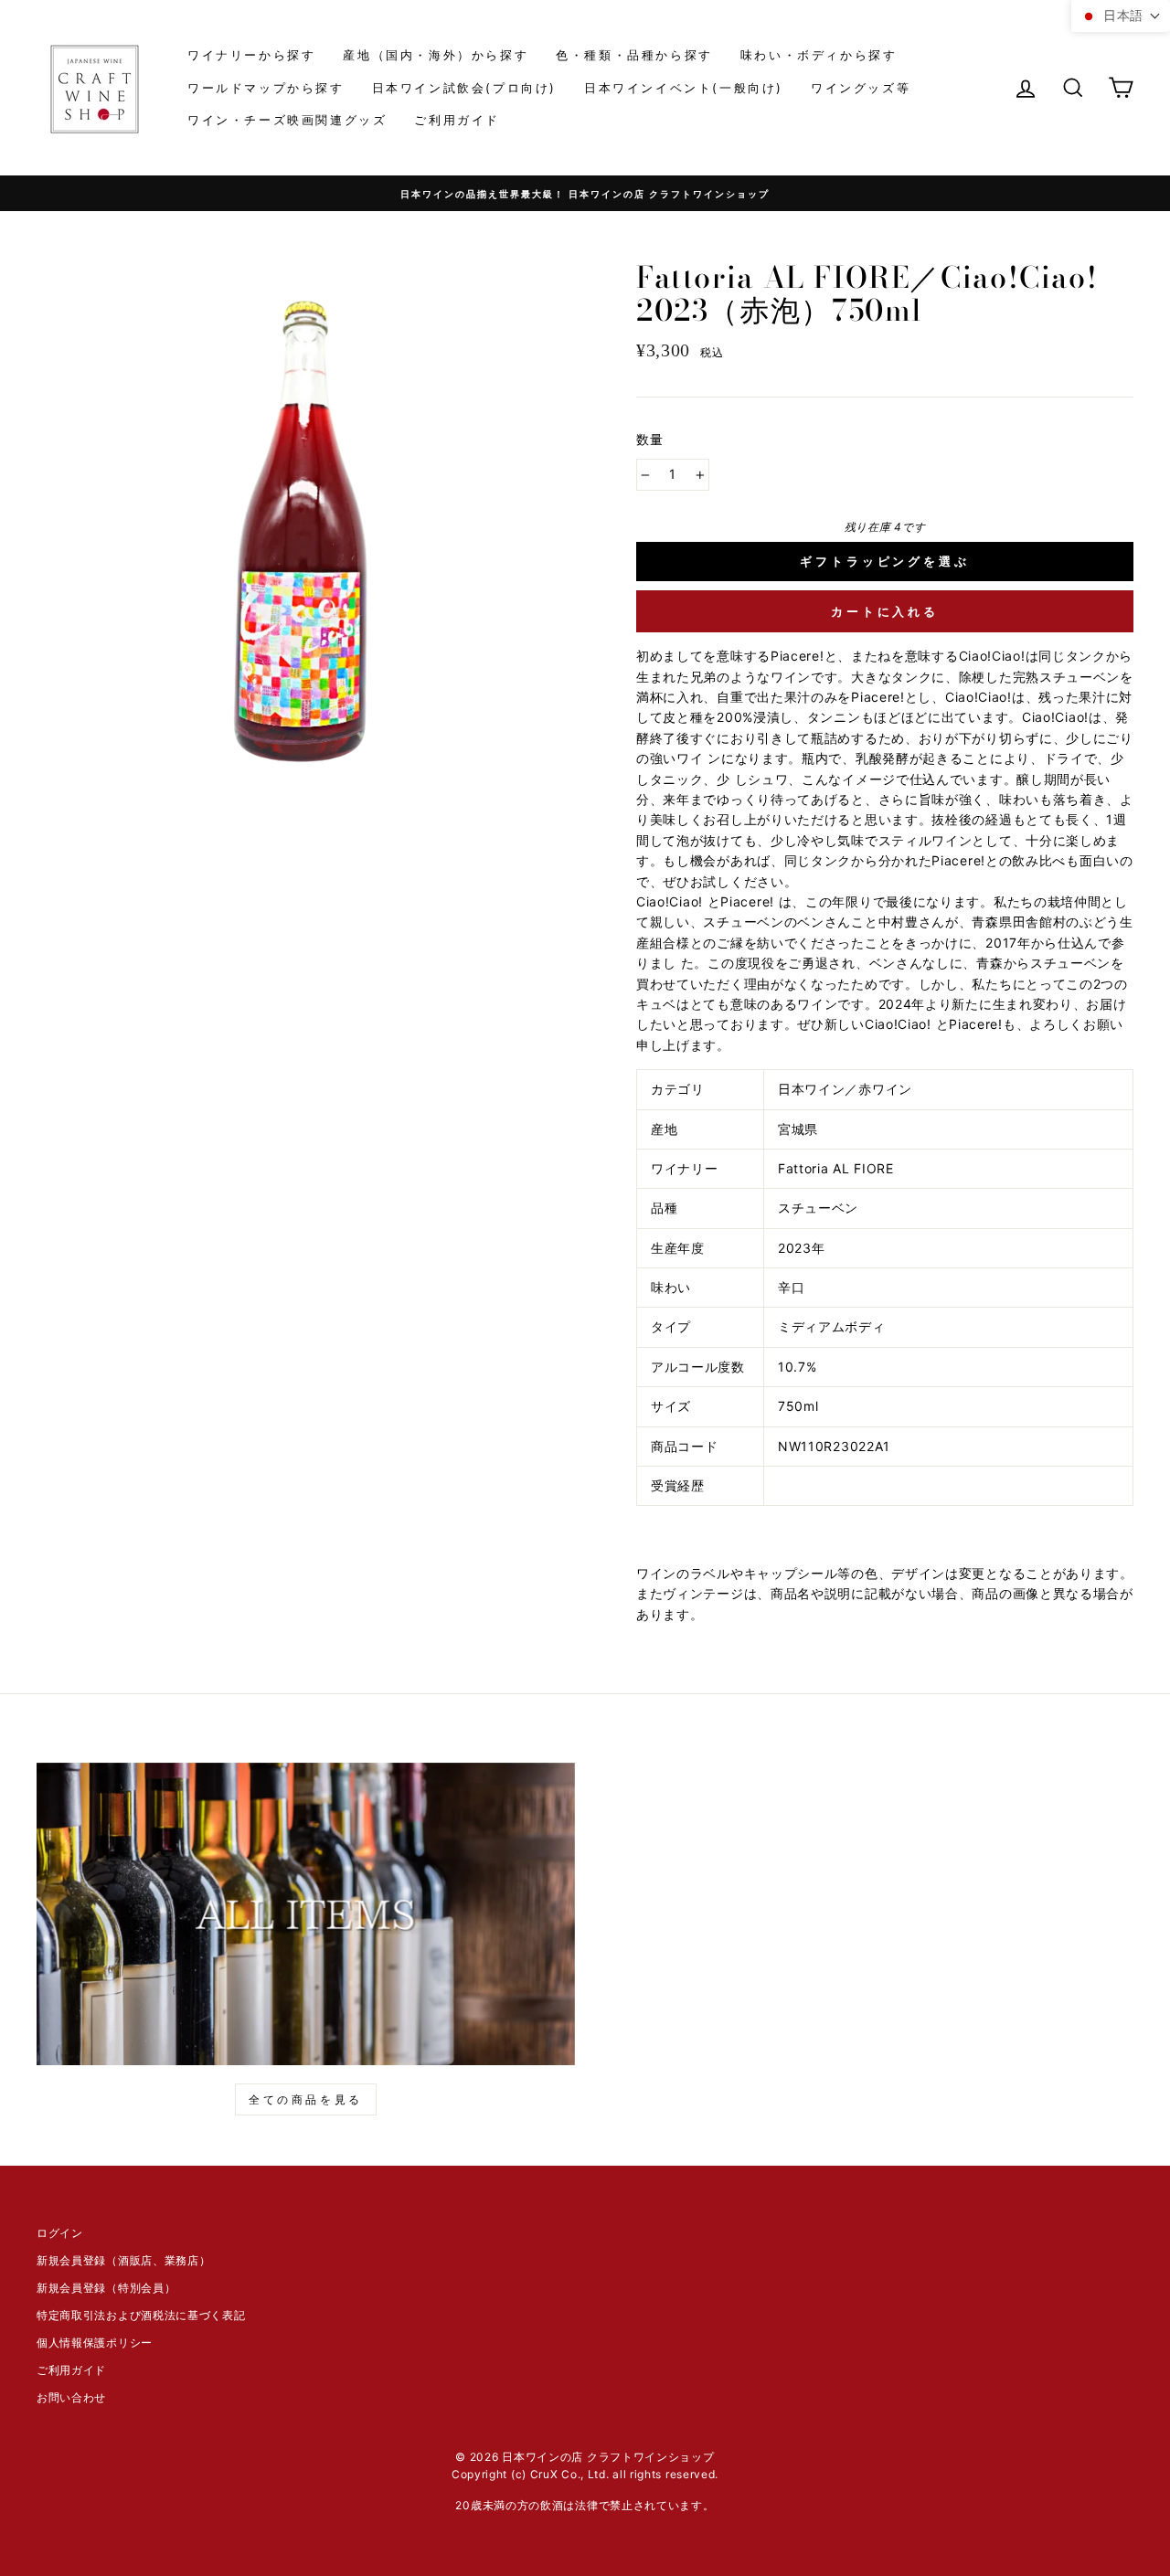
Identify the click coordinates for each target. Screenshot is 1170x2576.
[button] (1121, 16)
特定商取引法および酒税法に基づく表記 (141, 2315)
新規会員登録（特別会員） (106, 2288)
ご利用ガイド (457, 120)
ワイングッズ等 (861, 88)
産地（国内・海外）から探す (436, 55)
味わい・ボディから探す (819, 55)
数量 (650, 439)
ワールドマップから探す (266, 88)
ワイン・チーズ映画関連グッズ (287, 120)
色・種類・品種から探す (634, 55)
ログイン (60, 2233)
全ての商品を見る (306, 2099)
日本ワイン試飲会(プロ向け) (464, 88)
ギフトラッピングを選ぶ (885, 561)
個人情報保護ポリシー (95, 2343)
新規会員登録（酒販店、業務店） (124, 2260)
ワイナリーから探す (251, 55)
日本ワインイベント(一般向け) (684, 88)
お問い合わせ (71, 2397)
